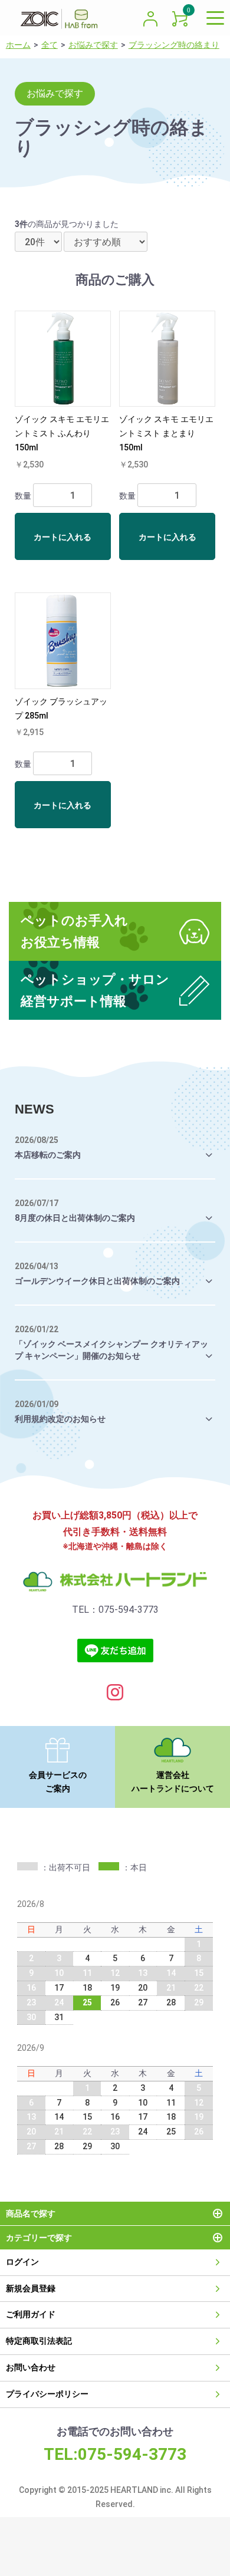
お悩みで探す (93, 45)
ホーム (18, 45)
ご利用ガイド (31, 2314)
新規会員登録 (31, 2288)
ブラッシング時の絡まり (174, 45)
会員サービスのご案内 (58, 1782)
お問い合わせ (31, 2367)
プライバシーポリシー (47, 2394)
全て (50, 45)
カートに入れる (63, 537)
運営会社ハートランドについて (173, 1782)
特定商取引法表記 (39, 2341)
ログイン (22, 2262)
